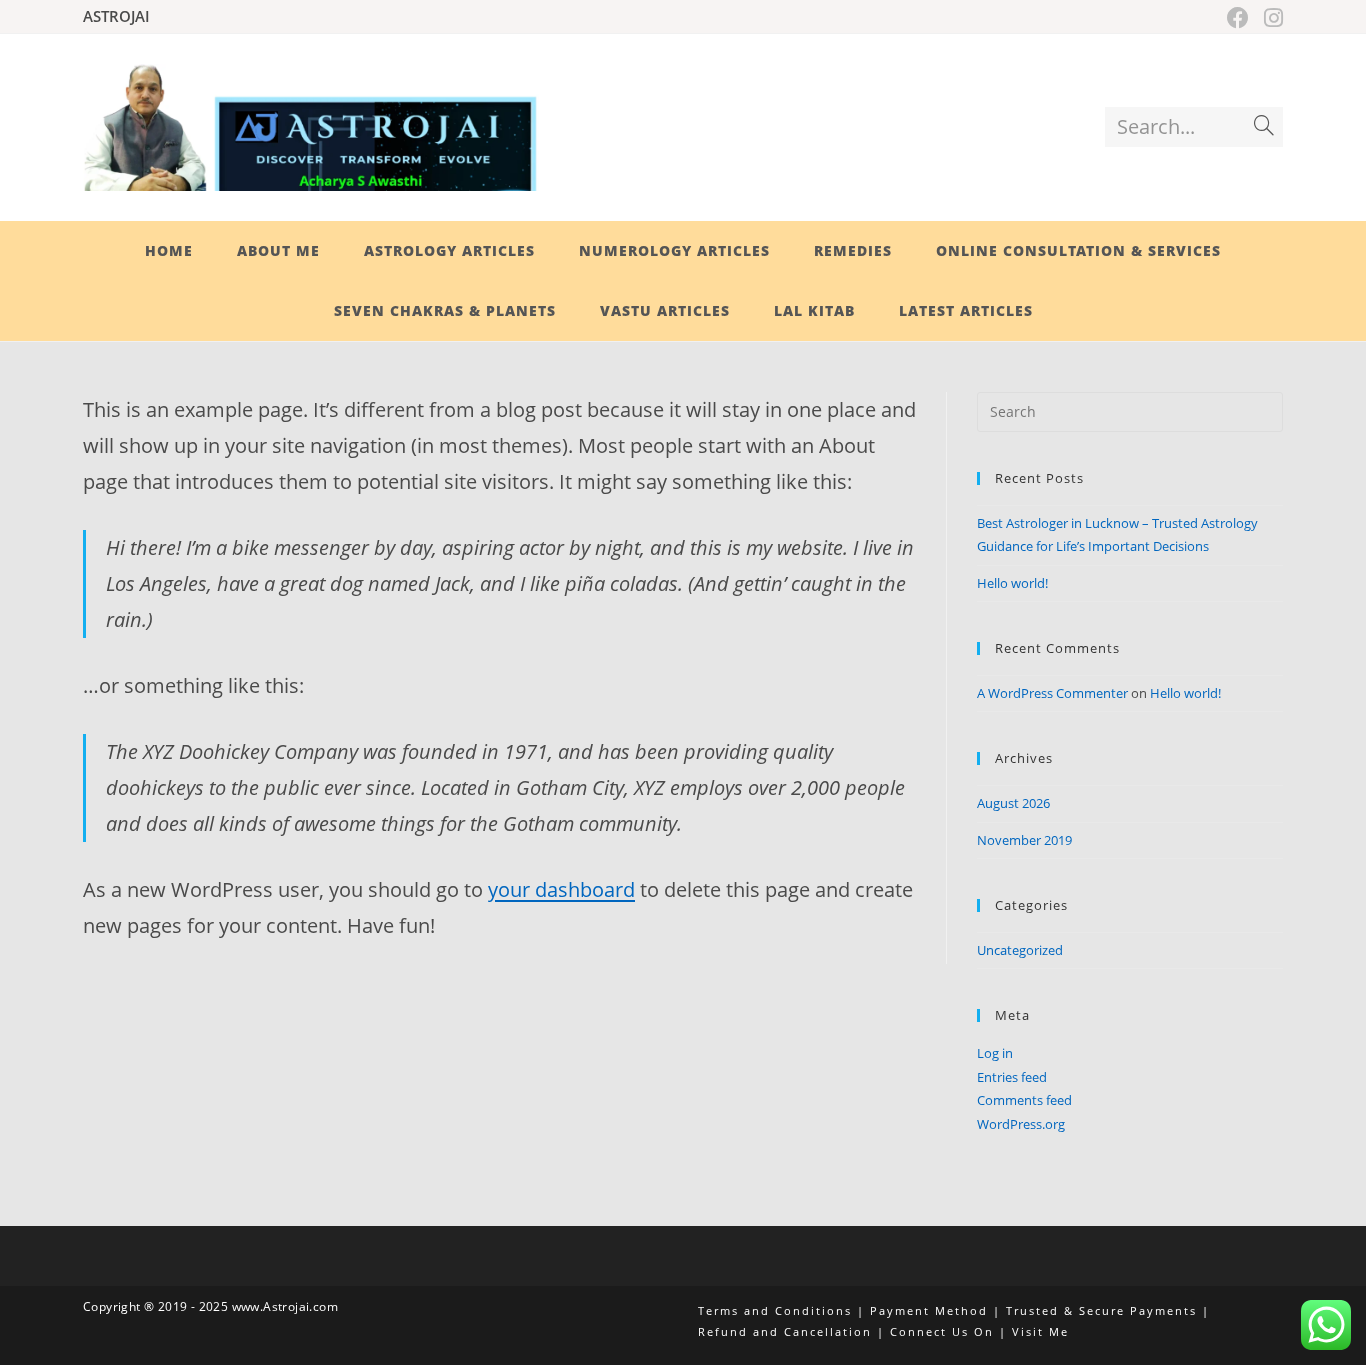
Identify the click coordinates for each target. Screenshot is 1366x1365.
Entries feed (1012, 1077)
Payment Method (929, 1310)
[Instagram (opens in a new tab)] (1271, 18)
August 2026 (1013, 803)
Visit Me (1040, 1331)
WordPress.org (1021, 1124)
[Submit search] (1264, 127)
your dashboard (561, 889)
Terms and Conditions (775, 1310)
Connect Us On (942, 1331)
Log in (995, 1053)
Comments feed (1024, 1100)
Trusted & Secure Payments (1101, 1310)
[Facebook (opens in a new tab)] (1240, 18)
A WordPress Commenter (1052, 693)
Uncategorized (1020, 950)
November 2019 (1024, 840)
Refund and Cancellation (785, 1331)
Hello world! (1012, 583)
